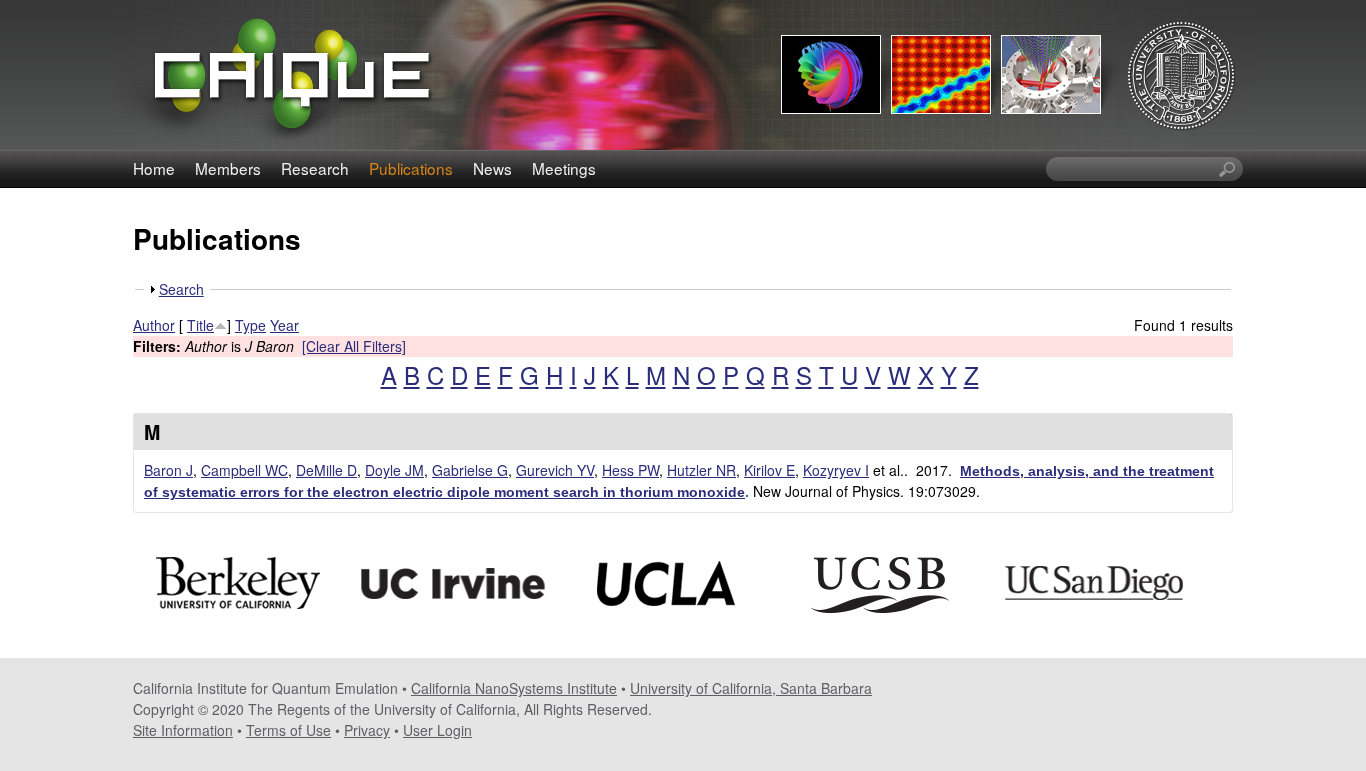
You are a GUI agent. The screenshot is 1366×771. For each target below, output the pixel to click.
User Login (437, 730)
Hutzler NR (701, 470)
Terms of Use (288, 730)
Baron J (168, 470)
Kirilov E (769, 470)
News (492, 168)
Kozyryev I (836, 470)
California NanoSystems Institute (514, 688)
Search (181, 289)
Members (228, 168)
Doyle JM (394, 470)
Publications (411, 168)
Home (154, 168)
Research (315, 168)
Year (284, 325)
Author (154, 325)
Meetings (564, 168)
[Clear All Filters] (354, 346)
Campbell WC (244, 470)
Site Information (183, 730)
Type (250, 325)
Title (200, 325)
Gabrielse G (470, 470)
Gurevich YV (555, 470)
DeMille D (326, 470)
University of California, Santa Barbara (751, 688)
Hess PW (630, 470)
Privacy (367, 730)
